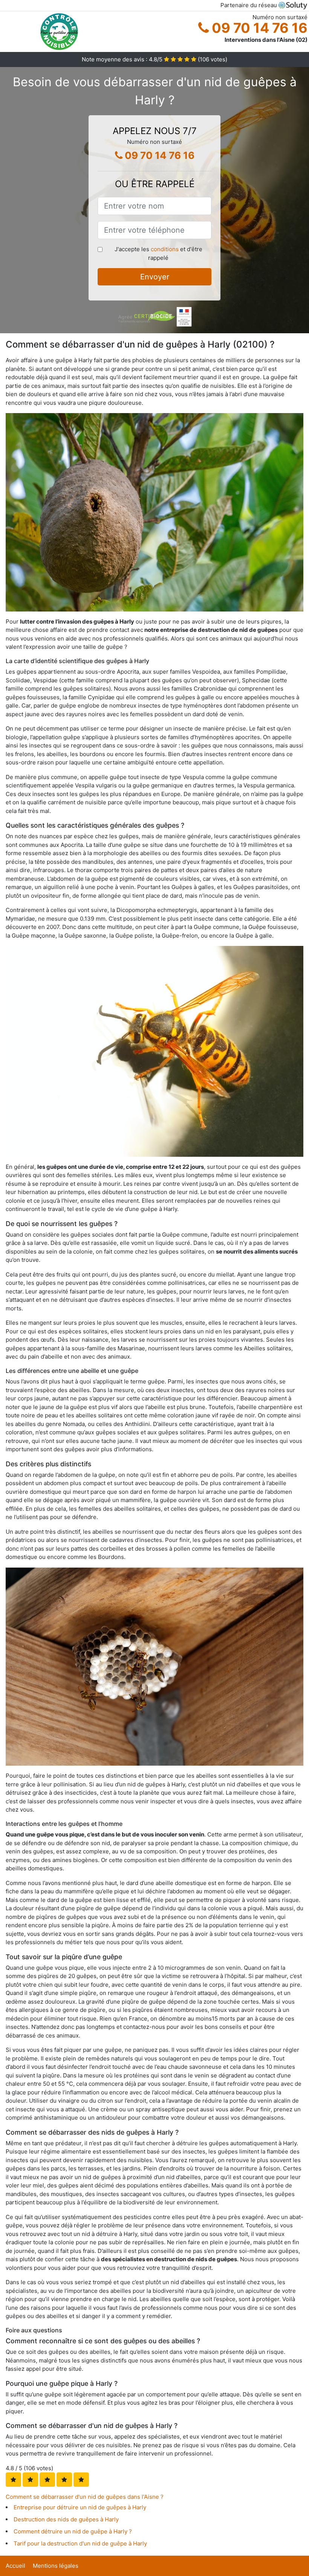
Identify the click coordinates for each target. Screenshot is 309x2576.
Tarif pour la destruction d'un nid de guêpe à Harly (80, 2543)
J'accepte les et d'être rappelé (158, 253)
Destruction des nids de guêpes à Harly (66, 2519)
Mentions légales (56, 2566)
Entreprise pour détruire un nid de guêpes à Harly (80, 2507)
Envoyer (155, 277)
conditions (165, 249)
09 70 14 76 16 (258, 28)
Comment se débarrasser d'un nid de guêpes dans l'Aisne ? (85, 2497)
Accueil (15, 2566)
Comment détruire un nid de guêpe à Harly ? (73, 2531)
